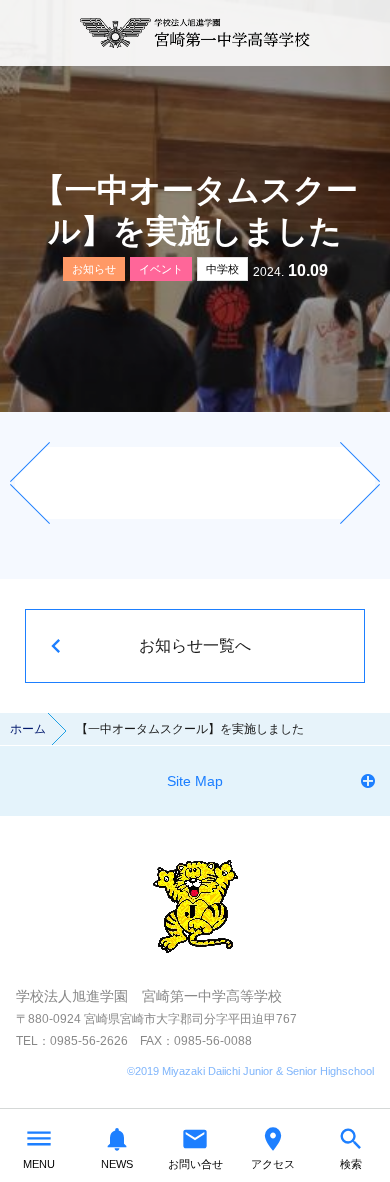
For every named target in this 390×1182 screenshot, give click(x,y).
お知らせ (94, 269)
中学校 (222, 269)
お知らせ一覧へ (195, 645)
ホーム (28, 729)
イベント (161, 269)
